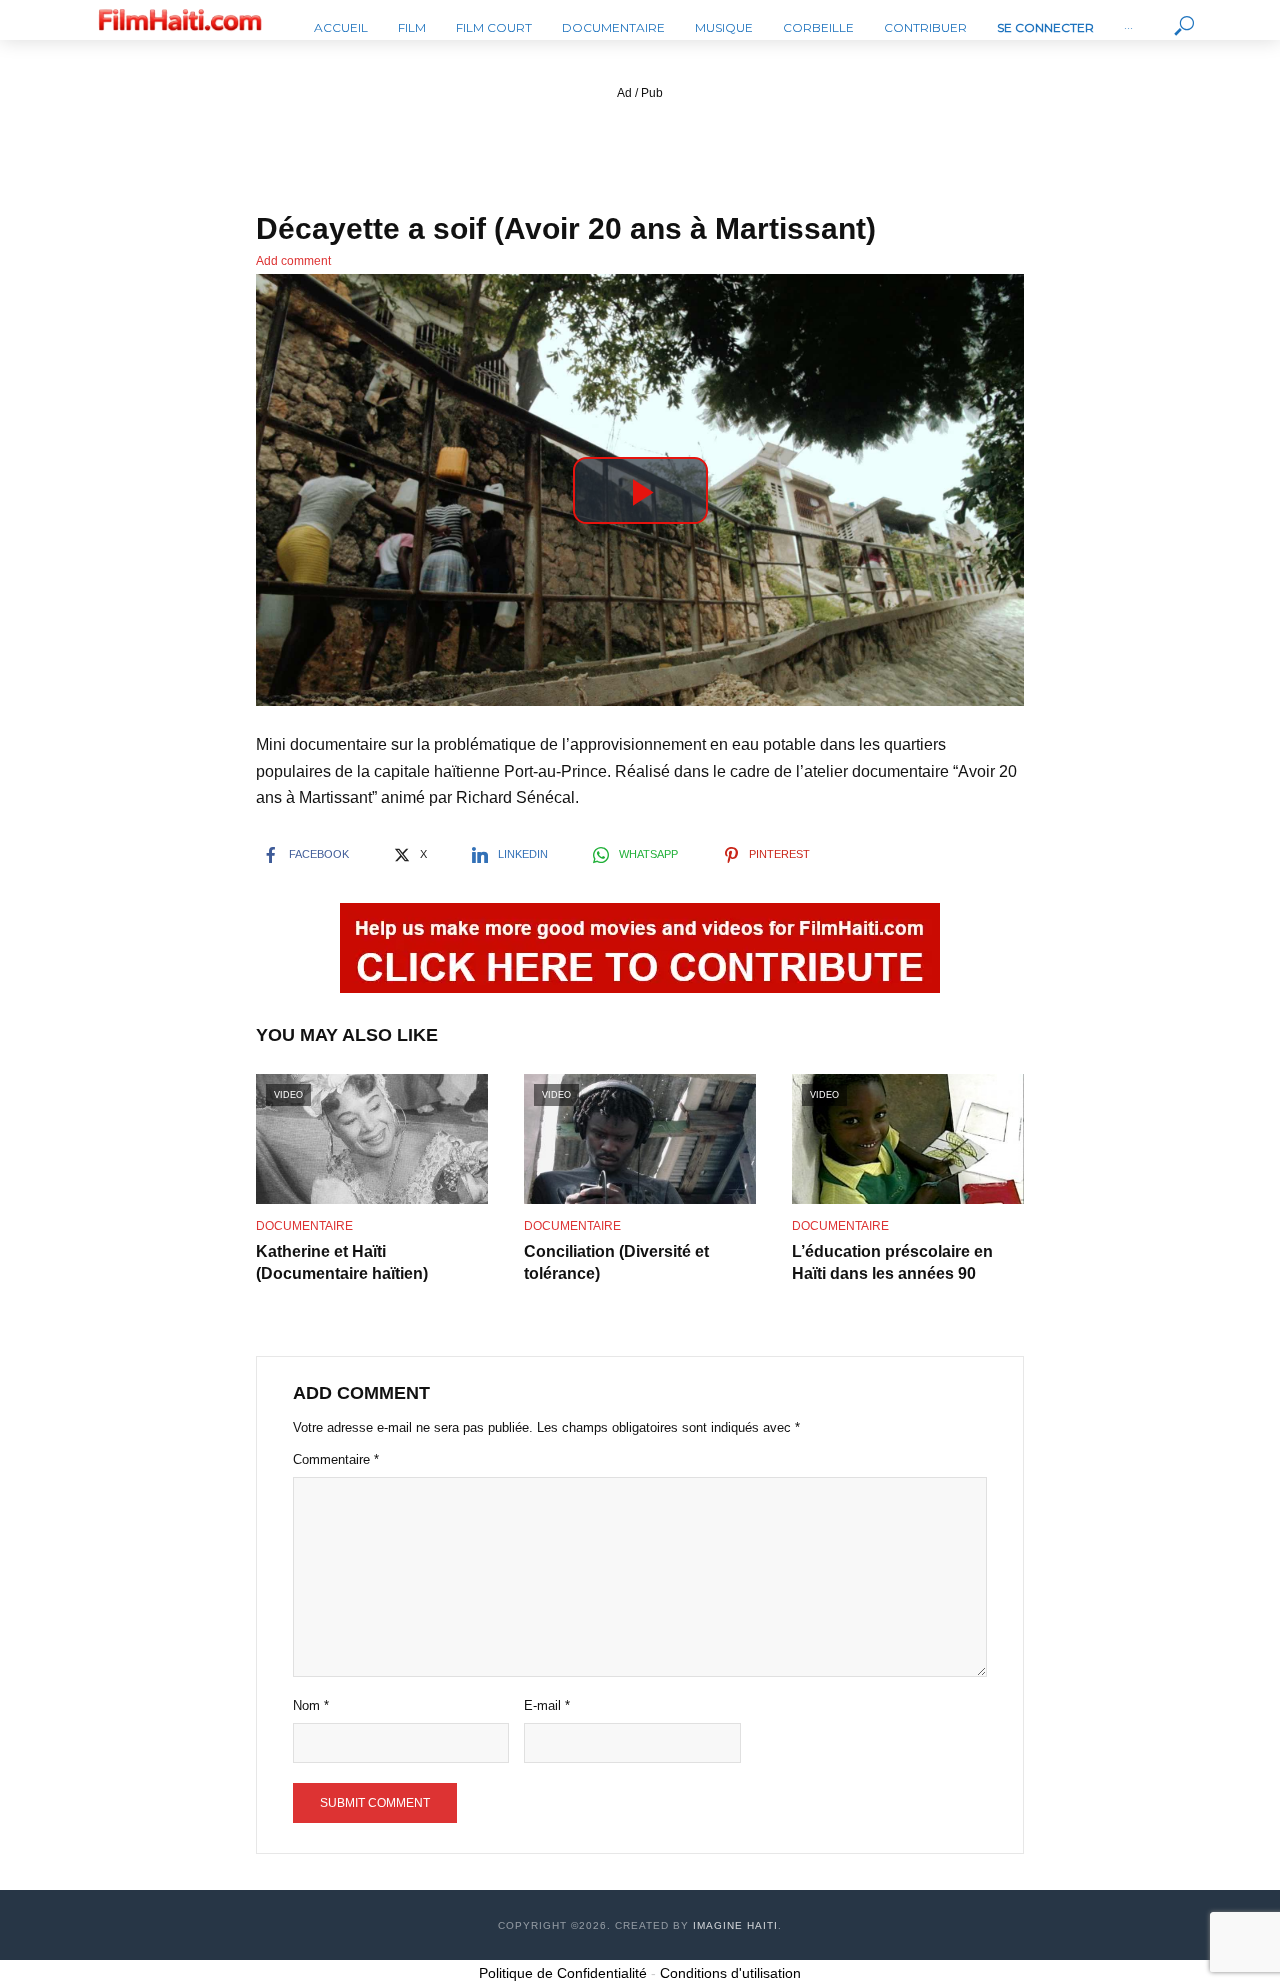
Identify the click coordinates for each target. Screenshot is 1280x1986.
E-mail (547, 1705)
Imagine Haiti (735, 1925)
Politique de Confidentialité (563, 1973)
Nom (311, 1705)
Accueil (341, 27)
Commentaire (336, 1459)
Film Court (494, 27)
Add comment (293, 261)
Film (412, 27)
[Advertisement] (640, 149)
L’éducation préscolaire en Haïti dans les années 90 (892, 1262)
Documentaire (613, 27)
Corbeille (818, 27)
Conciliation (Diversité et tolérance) (616, 1262)
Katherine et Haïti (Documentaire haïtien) (342, 1262)
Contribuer (925, 27)
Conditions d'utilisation (730, 1973)
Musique (724, 27)
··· (1128, 27)
